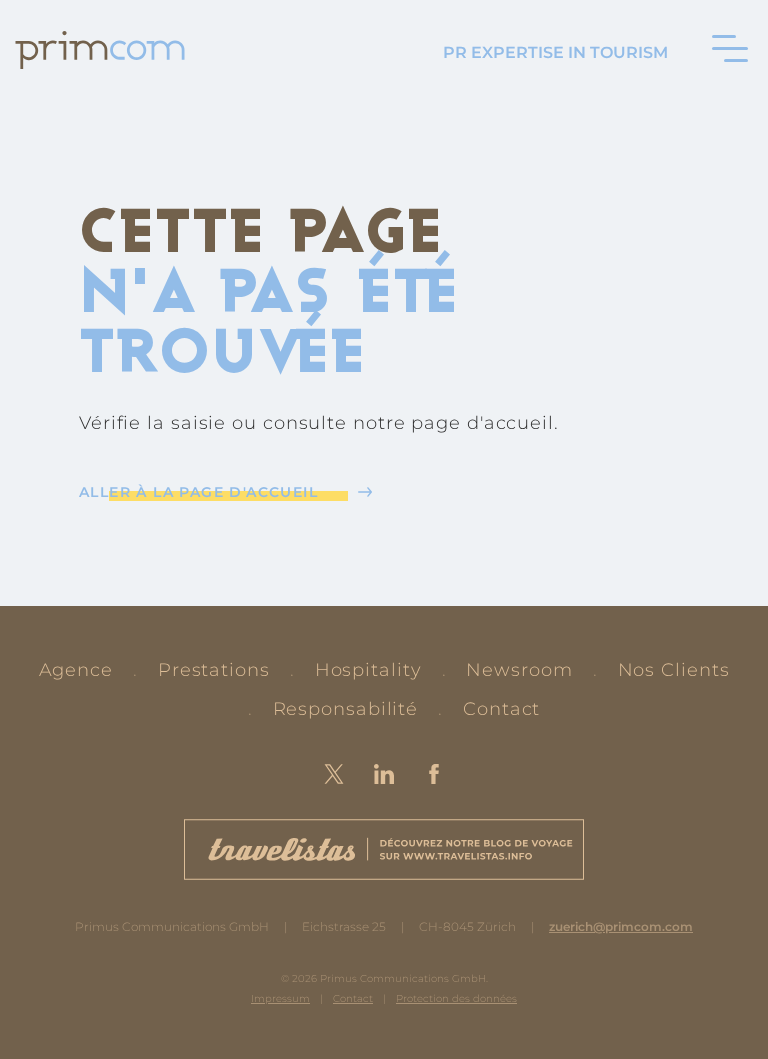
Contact (501, 709)
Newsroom (519, 670)
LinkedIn (384, 774)
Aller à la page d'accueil (198, 492)
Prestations (214, 670)
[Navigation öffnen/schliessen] (730, 48)
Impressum (280, 998)
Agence (76, 670)
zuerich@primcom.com (621, 926)
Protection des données (456, 998)
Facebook (434, 774)
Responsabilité (346, 709)
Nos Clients (674, 670)
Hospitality (368, 670)
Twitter (334, 774)
